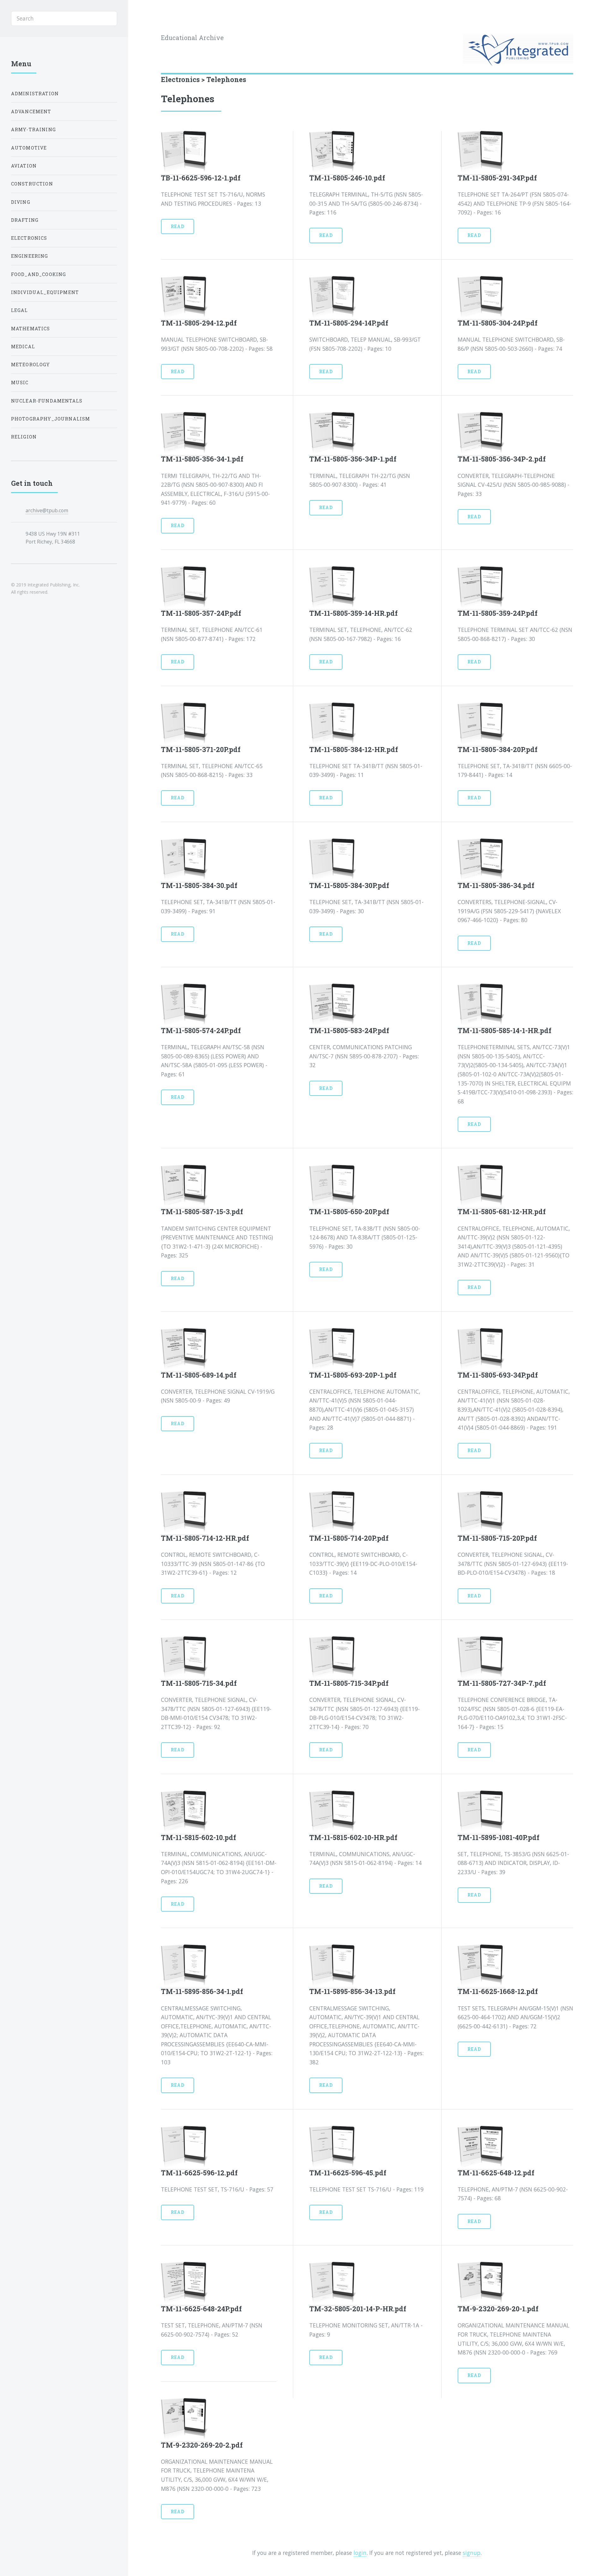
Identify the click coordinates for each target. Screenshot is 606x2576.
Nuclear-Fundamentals (47, 401)
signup (472, 2553)
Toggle (143, 18)
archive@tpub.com (47, 510)
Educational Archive (192, 38)
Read (178, 226)
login (360, 2553)
